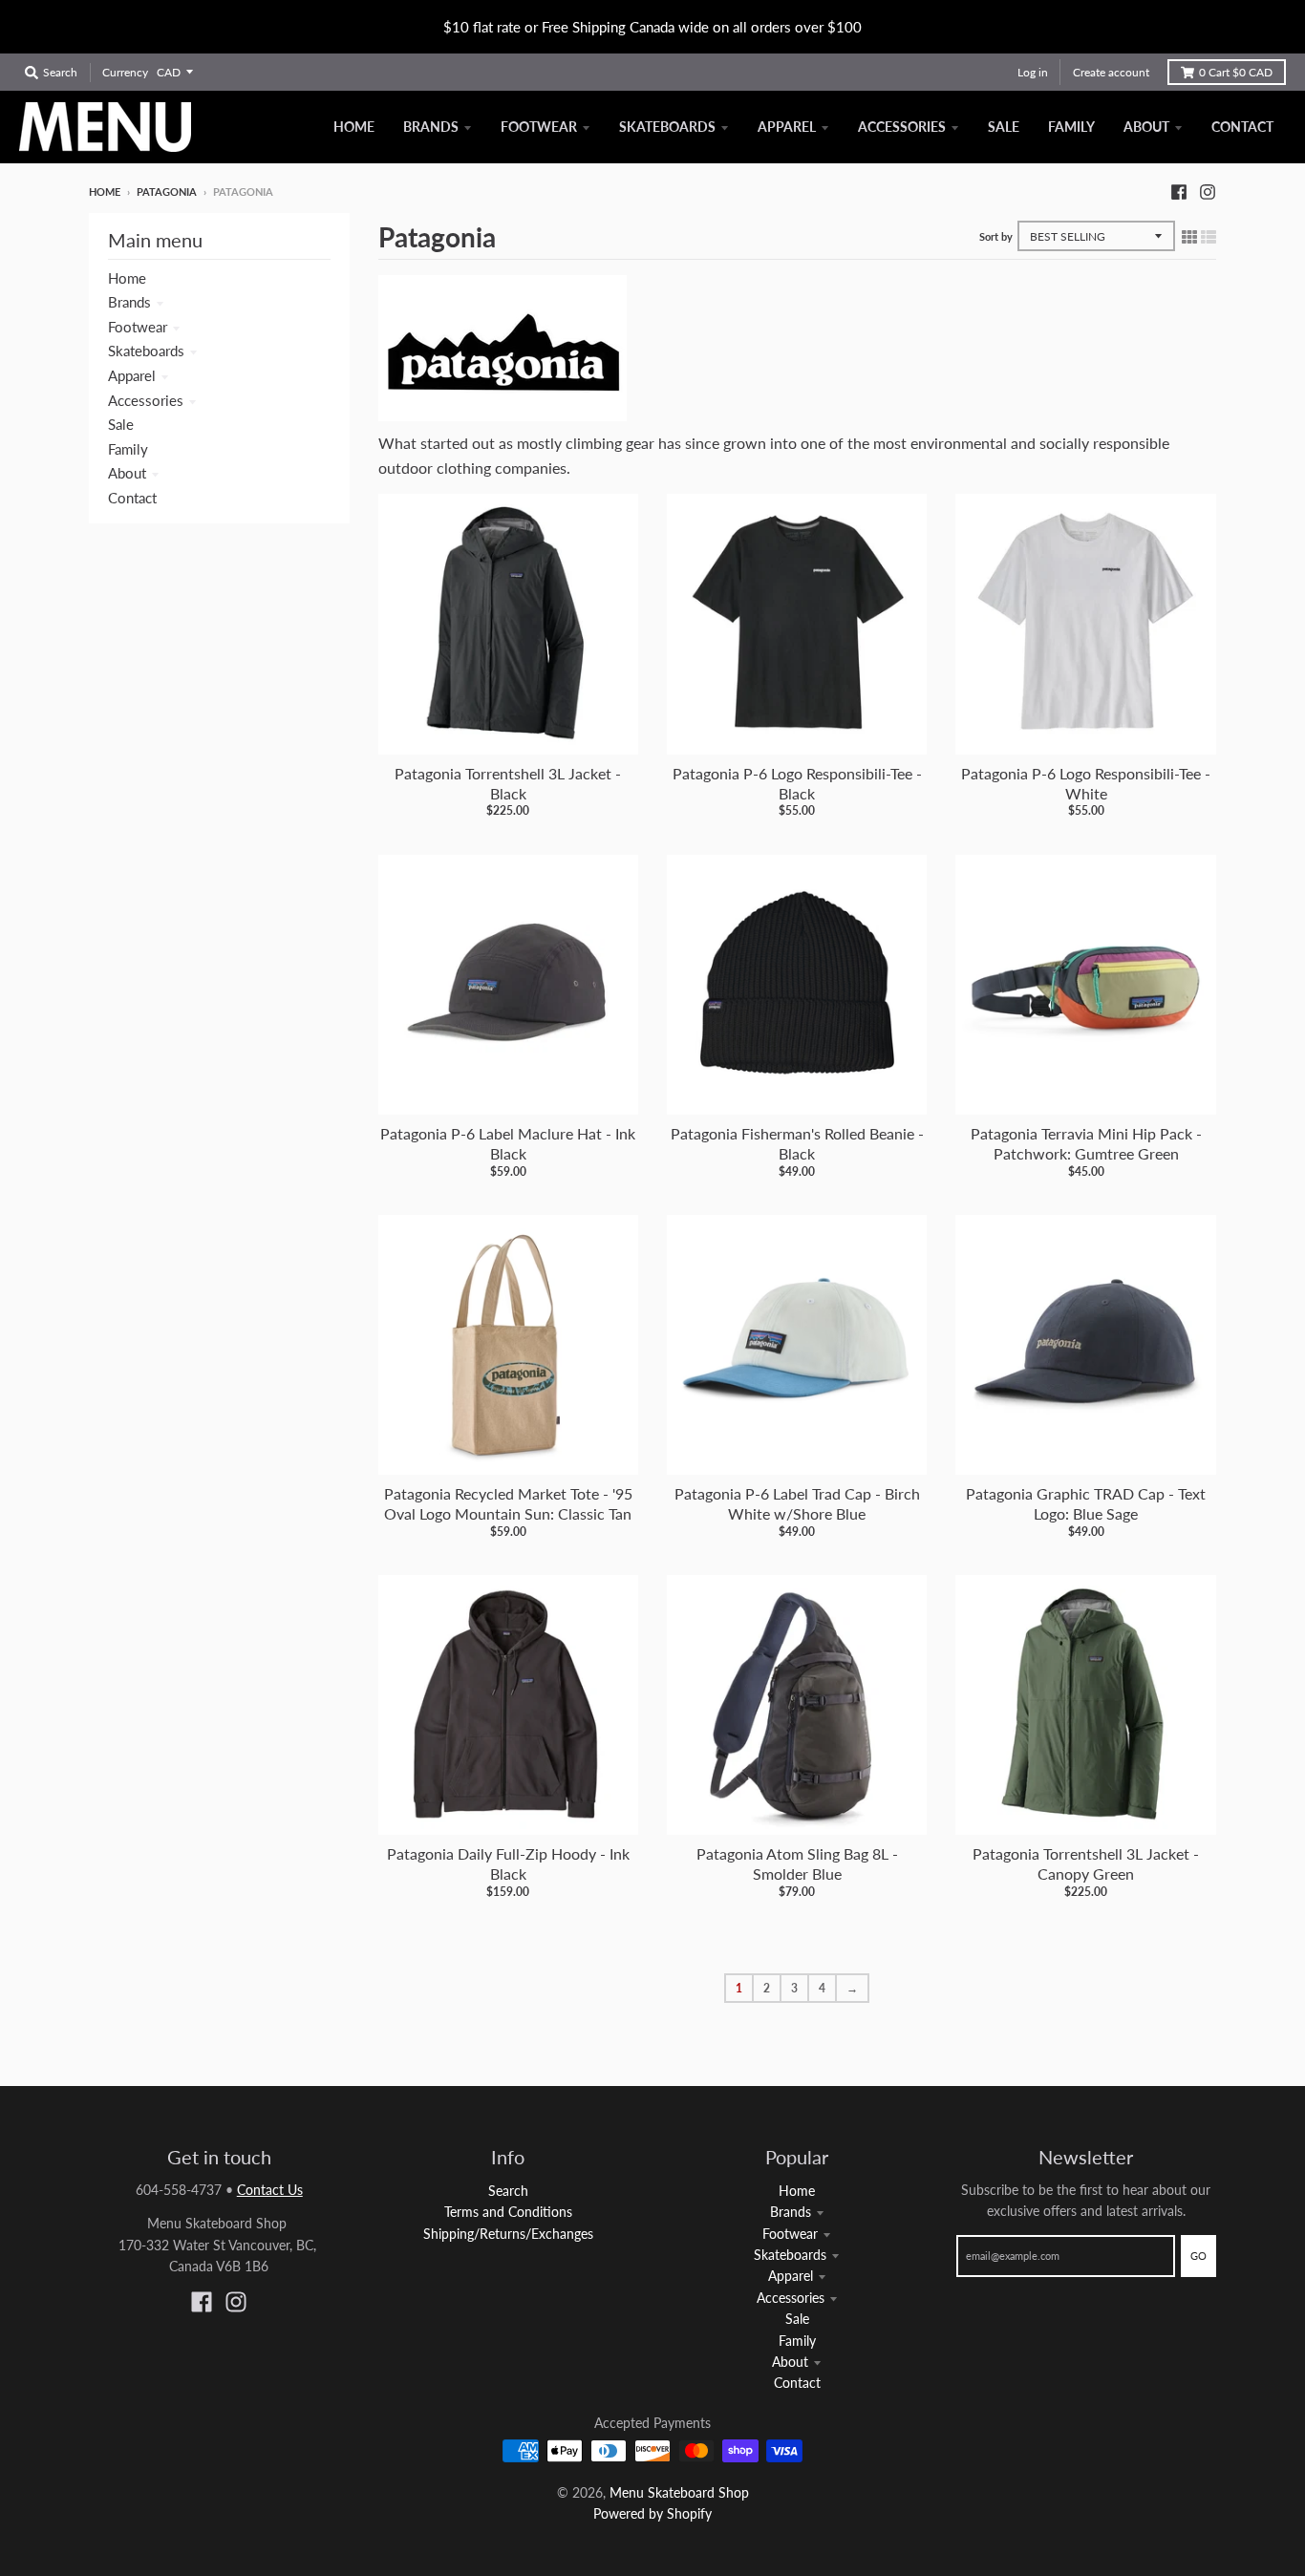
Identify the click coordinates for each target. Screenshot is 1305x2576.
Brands (129, 302)
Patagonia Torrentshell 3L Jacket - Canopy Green (1086, 1863)
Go (1198, 2256)
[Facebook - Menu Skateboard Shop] (1179, 191)
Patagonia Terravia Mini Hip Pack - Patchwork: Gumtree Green (1086, 1143)
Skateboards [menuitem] (667, 127)
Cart (1236, 72)
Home (105, 192)
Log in (1033, 72)
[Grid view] (1189, 236)
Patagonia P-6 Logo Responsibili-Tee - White (1086, 783)
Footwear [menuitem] (539, 127)
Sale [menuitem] (1004, 127)
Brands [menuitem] (431, 127)
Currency (125, 72)
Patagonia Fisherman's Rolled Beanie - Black (797, 1143)
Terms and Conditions (508, 2212)
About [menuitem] (1146, 127)
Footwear (138, 327)
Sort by (996, 236)
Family (128, 449)
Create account (1111, 72)
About (127, 473)
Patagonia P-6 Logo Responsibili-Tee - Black (797, 783)
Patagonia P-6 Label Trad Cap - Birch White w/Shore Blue (797, 1503)
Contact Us (270, 2190)
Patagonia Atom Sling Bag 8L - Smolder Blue (797, 1863)
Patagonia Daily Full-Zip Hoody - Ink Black (508, 1863)
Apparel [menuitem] (787, 127)
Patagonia (167, 192)
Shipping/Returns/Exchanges (508, 2234)
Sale (121, 424)
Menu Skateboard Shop (679, 2492)
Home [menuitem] (354, 127)
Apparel (132, 375)
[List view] (1209, 236)
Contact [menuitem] (1242, 127)
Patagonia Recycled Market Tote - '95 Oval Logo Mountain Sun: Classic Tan (508, 1503)
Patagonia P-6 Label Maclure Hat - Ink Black (508, 1143)
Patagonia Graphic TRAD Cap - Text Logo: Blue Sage (1086, 1503)
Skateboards (146, 351)
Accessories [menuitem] (902, 127)
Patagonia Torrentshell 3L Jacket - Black (508, 783)
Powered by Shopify (652, 2513)
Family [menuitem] (1071, 127)
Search (508, 2191)
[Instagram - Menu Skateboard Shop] (1208, 191)
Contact (132, 498)
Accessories (146, 400)
